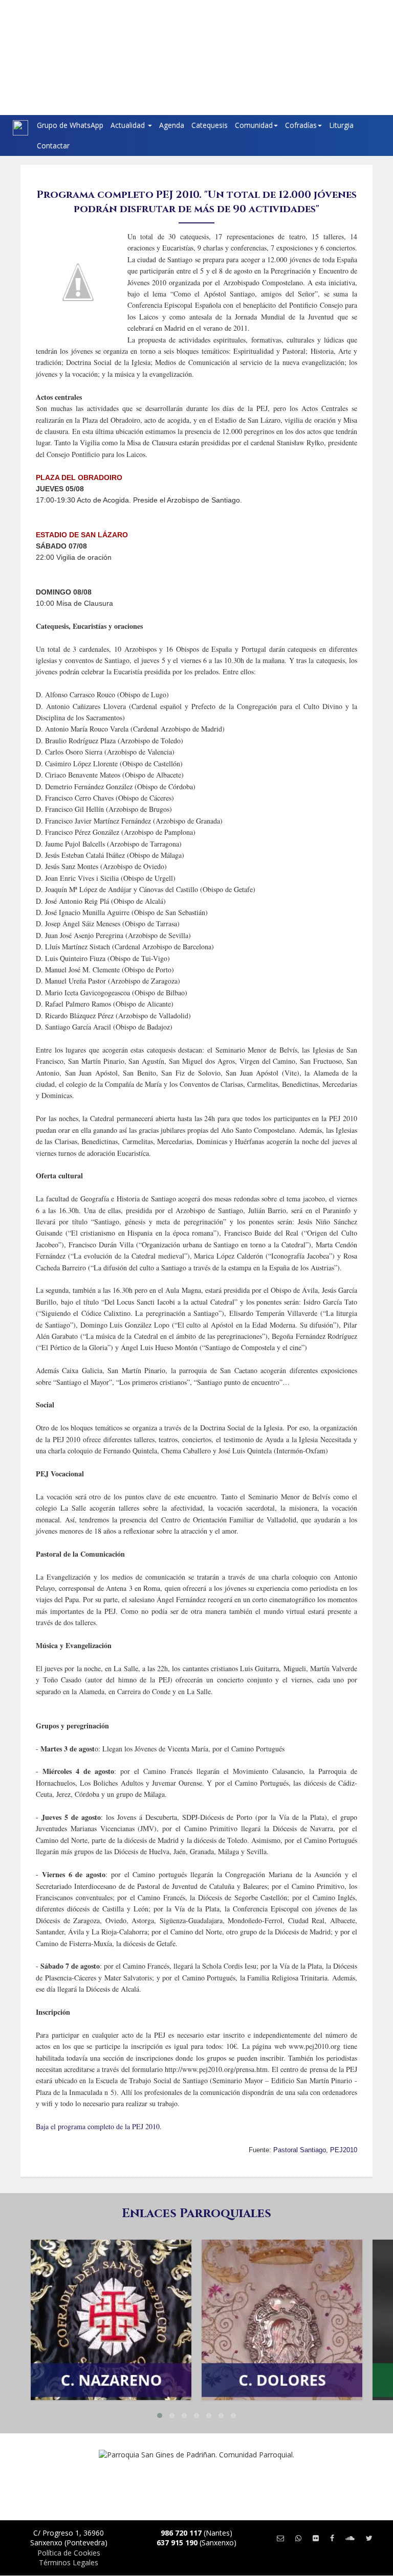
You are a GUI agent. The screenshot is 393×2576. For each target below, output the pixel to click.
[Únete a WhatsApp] (298, 2538)
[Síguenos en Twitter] (369, 2538)
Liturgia (341, 125)
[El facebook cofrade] (332, 2538)
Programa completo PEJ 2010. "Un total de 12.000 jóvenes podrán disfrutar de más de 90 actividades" (197, 202)
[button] (160, 2415)
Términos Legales (69, 2562)
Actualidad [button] (129, 125)
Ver (111, 2288)
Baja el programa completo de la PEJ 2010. (99, 2126)
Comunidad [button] (254, 125)
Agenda (172, 125)
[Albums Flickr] (316, 2538)
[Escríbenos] (280, 2538)
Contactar (53, 145)
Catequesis (210, 125)
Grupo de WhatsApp (70, 125)
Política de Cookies (69, 2553)
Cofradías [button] (301, 125)
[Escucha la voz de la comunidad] (350, 2538)
